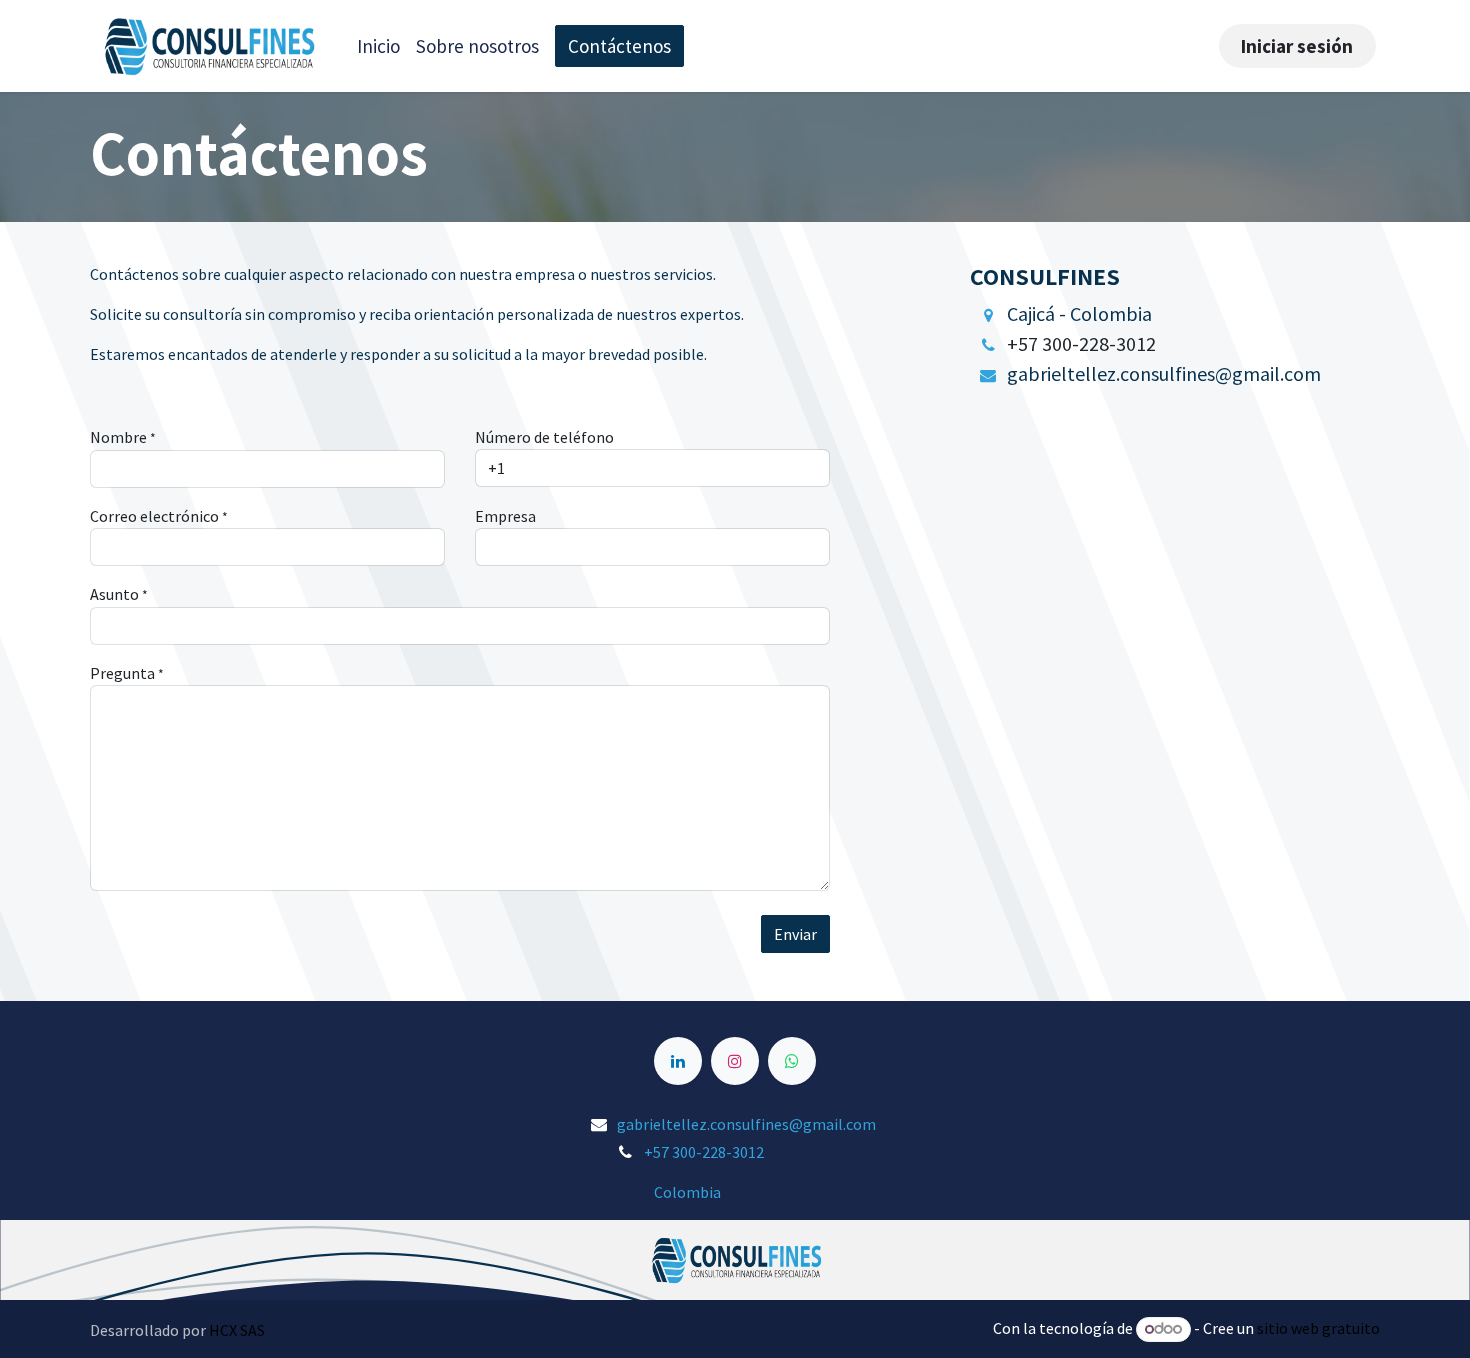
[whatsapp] (792, 1061)
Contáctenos (619, 46)
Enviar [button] (795, 934)
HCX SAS (237, 1330)
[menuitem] (378, 46)
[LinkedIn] (678, 1061)
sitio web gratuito (1318, 1328)
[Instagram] (735, 1061)
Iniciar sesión (1297, 46)
